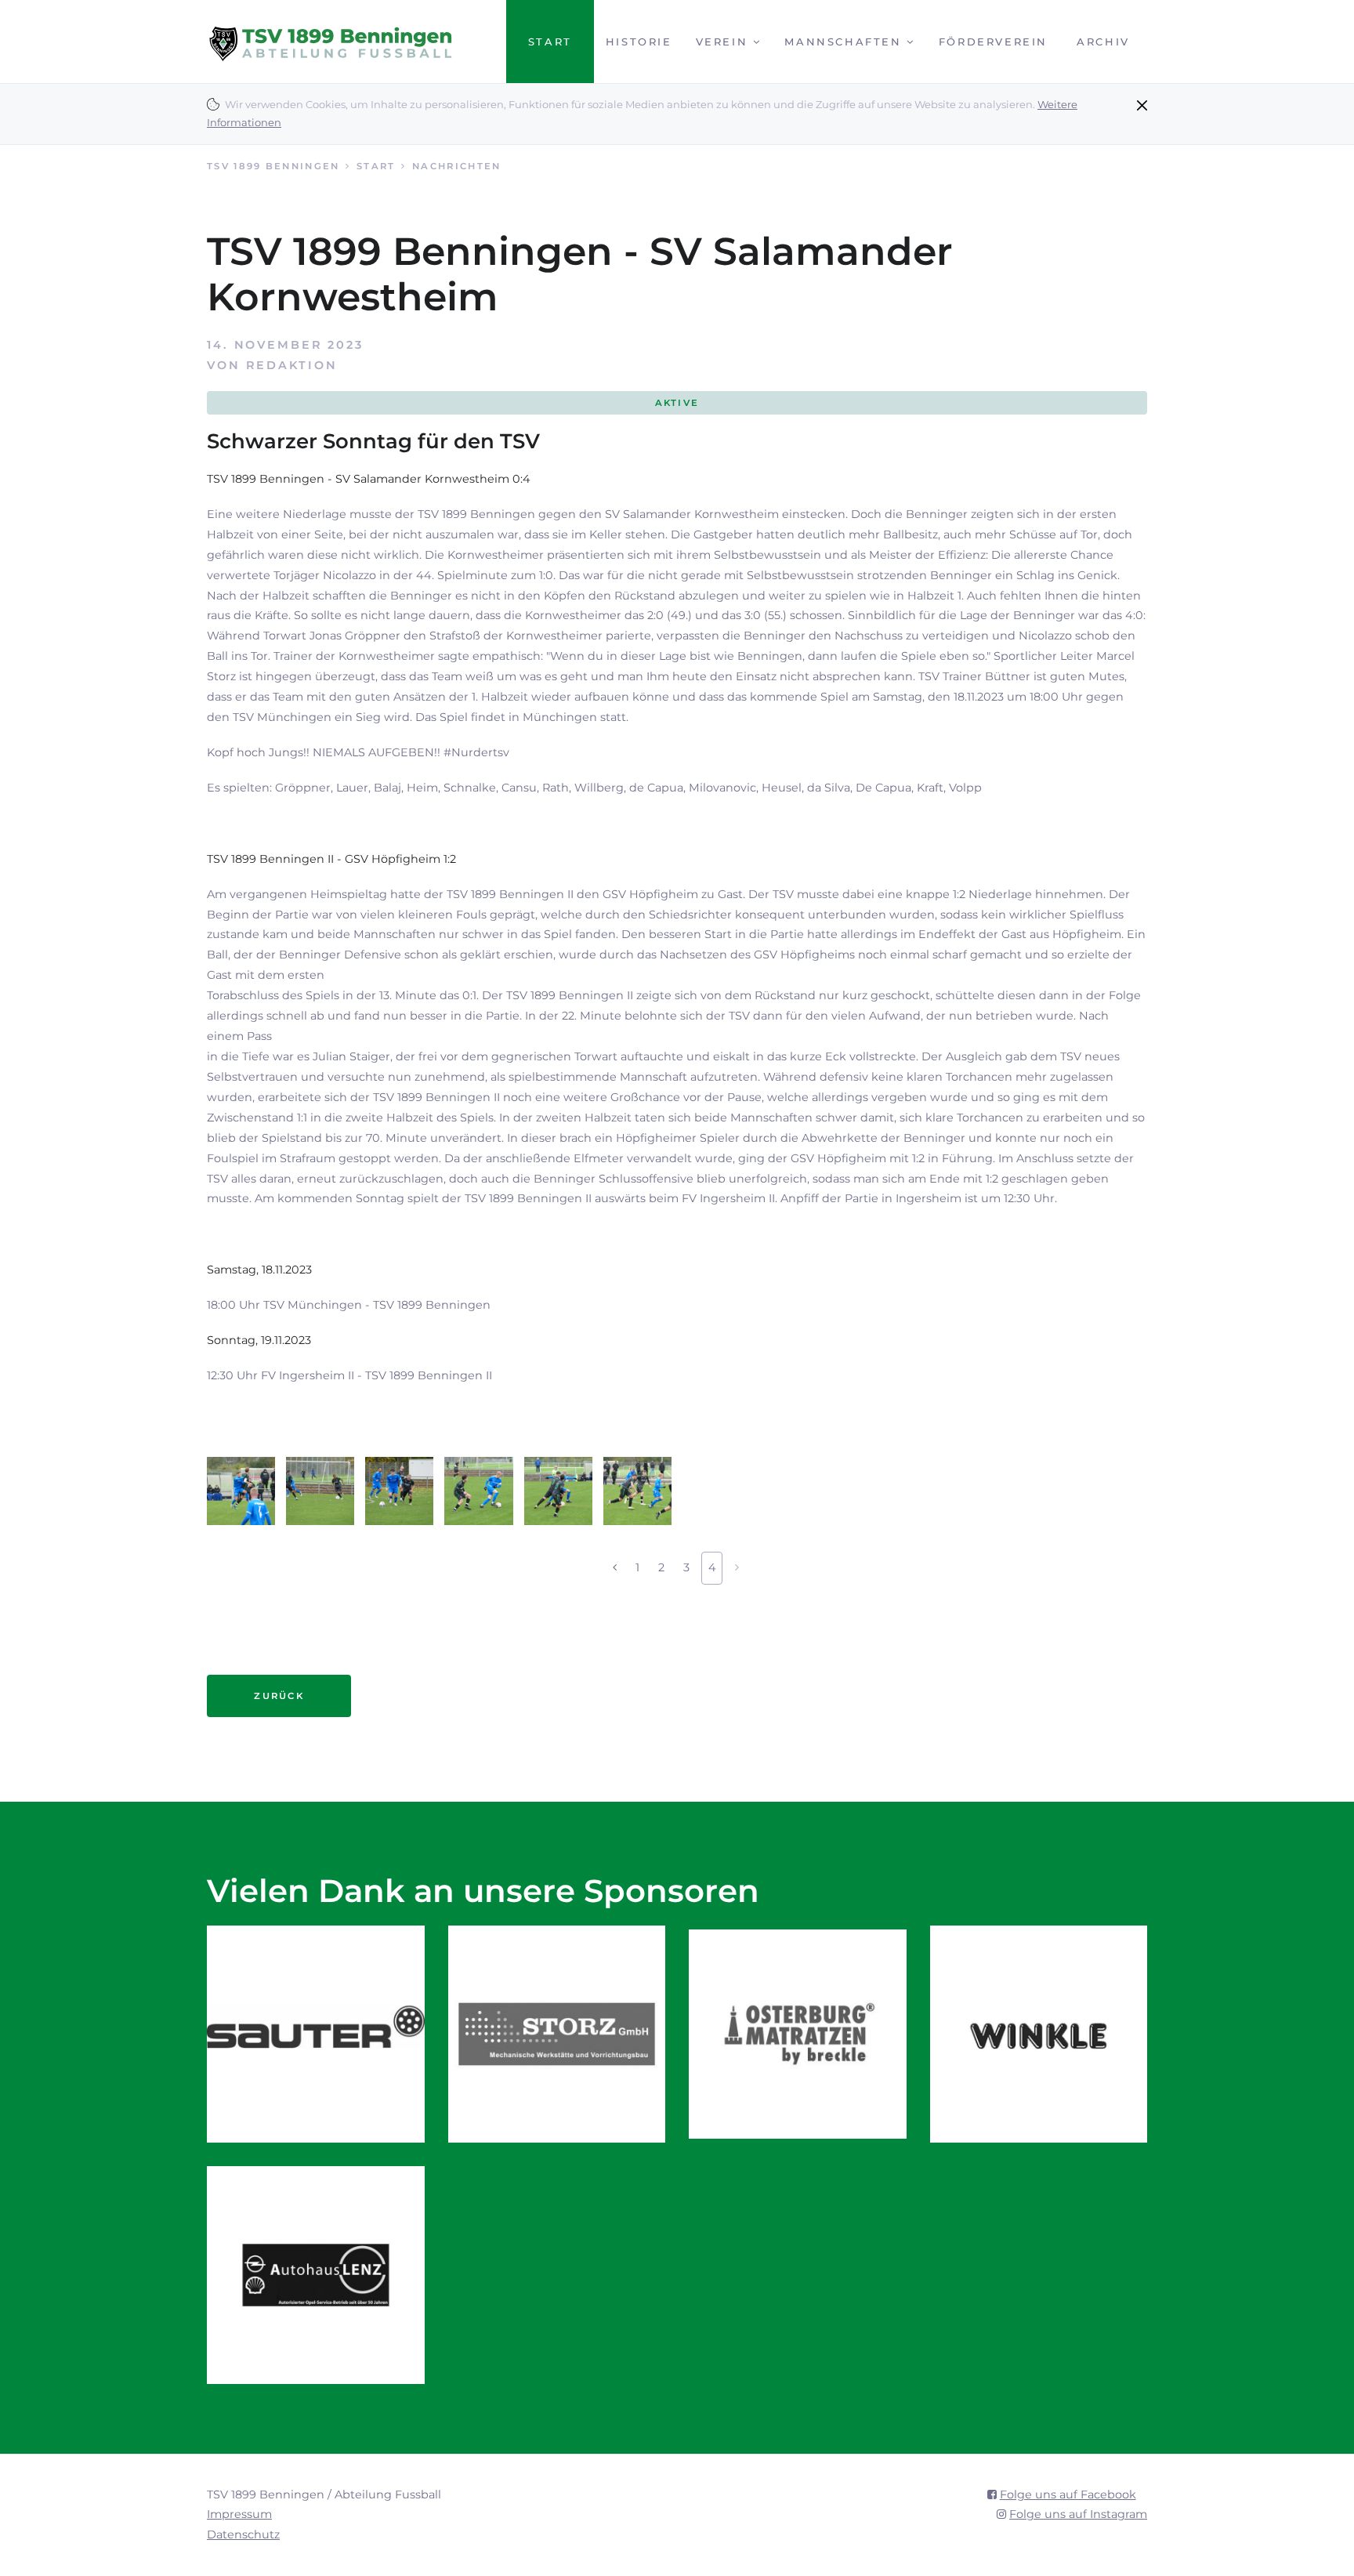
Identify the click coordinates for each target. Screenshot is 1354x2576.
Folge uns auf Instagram (1078, 2514)
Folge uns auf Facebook (1068, 2494)
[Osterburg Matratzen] (798, 2034)
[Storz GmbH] (557, 2034)
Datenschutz (243, 2534)
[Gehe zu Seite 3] (615, 1568)
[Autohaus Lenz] (316, 2275)
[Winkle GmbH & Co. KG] (1039, 2034)
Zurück (279, 1696)
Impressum (239, 2514)
